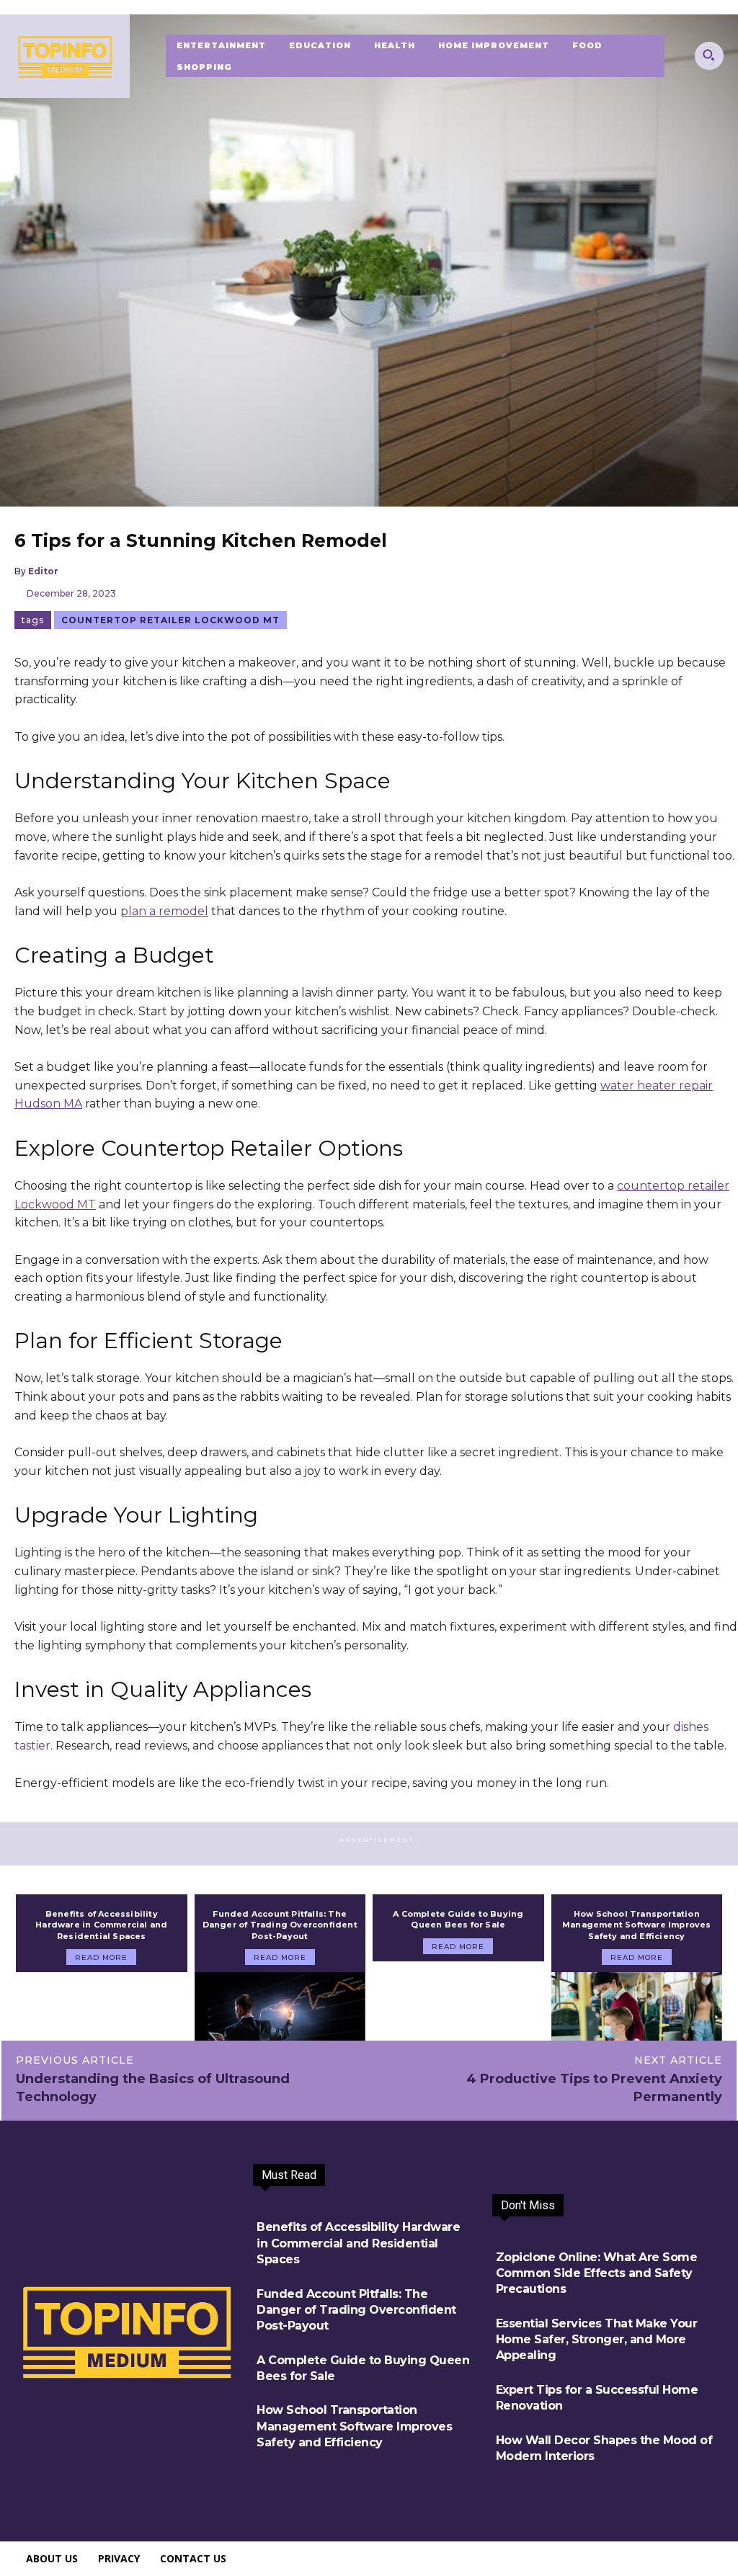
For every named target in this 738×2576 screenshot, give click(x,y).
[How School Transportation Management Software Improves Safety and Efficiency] (637, 2006)
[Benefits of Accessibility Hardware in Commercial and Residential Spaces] (102, 2006)
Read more (101, 1957)
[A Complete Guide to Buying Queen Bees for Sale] (458, 1996)
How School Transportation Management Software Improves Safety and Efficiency (637, 1925)
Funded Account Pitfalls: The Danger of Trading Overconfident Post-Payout (280, 1925)
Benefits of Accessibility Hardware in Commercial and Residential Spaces (101, 1925)
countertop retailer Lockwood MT (170, 620)
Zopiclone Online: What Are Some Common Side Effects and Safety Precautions (597, 2273)
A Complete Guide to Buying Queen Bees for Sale (458, 1919)
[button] (708, 55)
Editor (43, 571)
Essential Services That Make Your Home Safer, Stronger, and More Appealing (597, 2340)
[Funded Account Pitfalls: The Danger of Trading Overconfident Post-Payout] (280, 2006)
